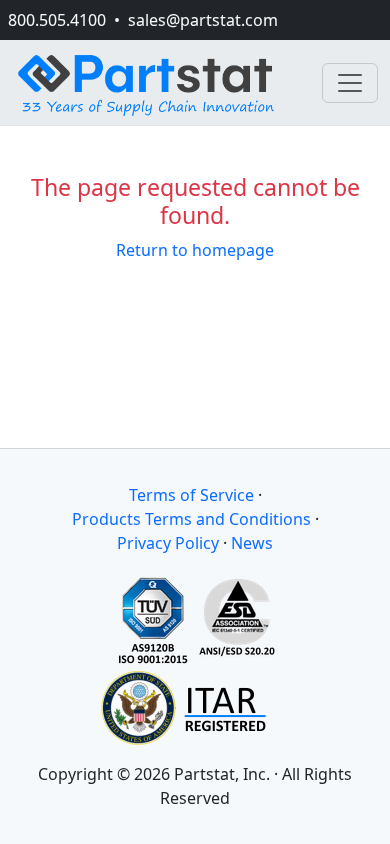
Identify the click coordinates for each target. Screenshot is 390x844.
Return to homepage (195, 250)
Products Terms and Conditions (191, 519)
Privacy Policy (168, 543)
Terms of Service (191, 495)
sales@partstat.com (203, 20)
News (252, 543)
